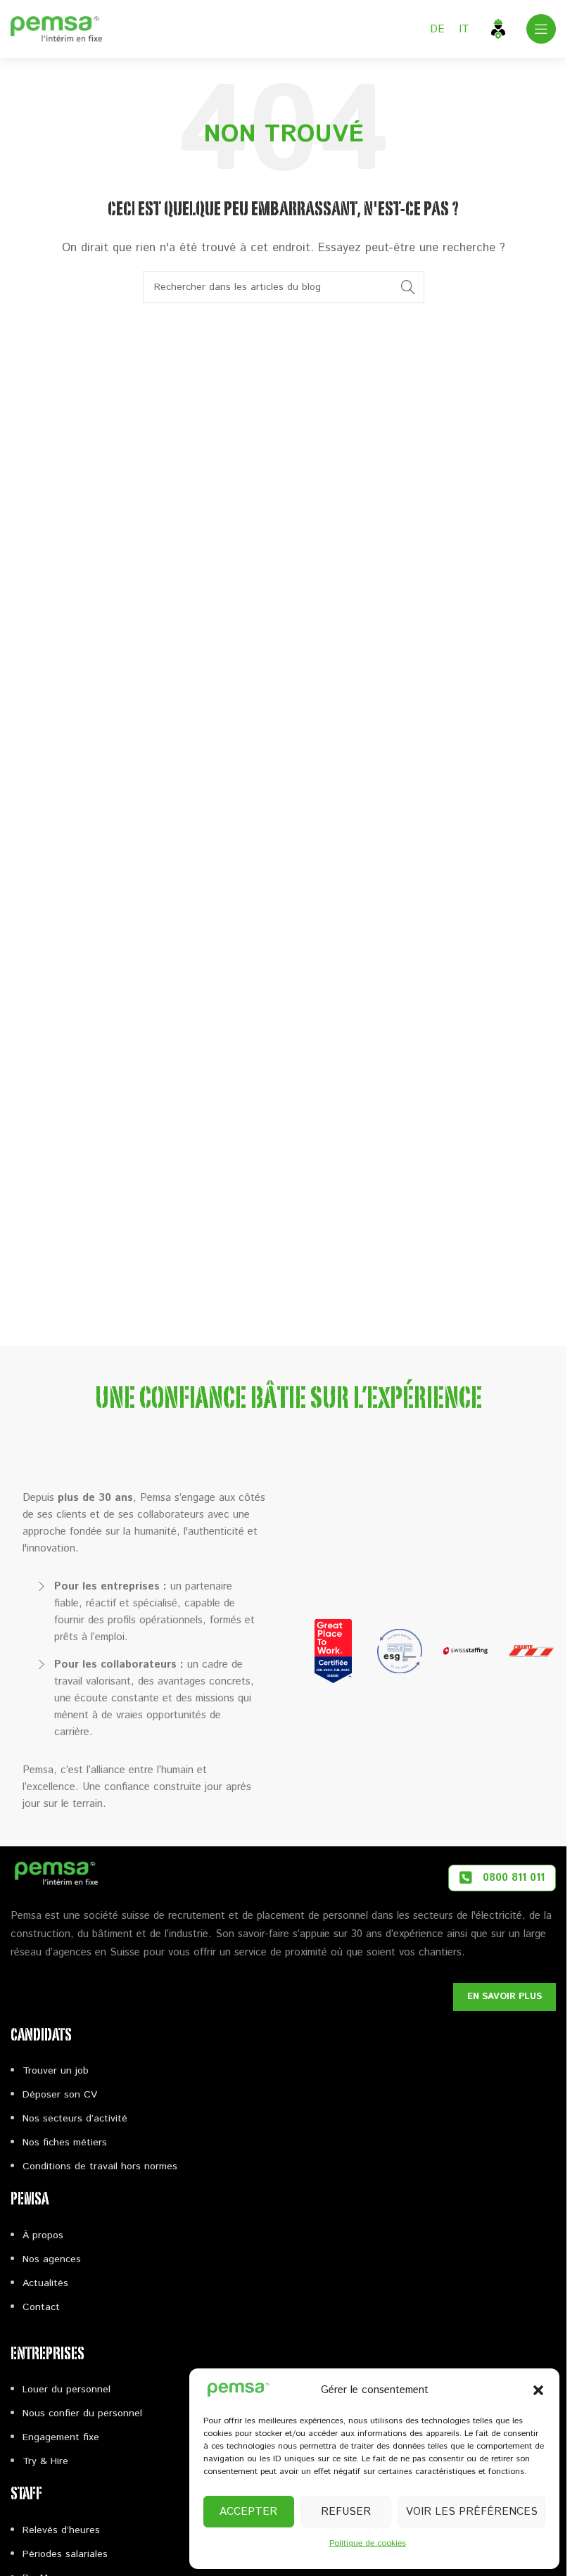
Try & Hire (45, 2461)
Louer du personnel (66, 2390)
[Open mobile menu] (541, 29)
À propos (43, 2235)
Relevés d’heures (61, 2530)
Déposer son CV (60, 2095)
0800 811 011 (514, 1878)
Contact (41, 2307)
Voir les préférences (472, 2512)
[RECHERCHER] (408, 287)
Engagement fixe (61, 2437)
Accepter (248, 2512)
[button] (538, 2390)
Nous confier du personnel (82, 2413)
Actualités (45, 2283)
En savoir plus (505, 1997)
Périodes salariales (65, 2554)
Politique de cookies (368, 2543)
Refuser (346, 2512)
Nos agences (52, 2259)
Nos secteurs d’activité (75, 2119)
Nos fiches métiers (65, 2143)
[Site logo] (56, 28)
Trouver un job (56, 2071)
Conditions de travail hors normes (100, 2166)
